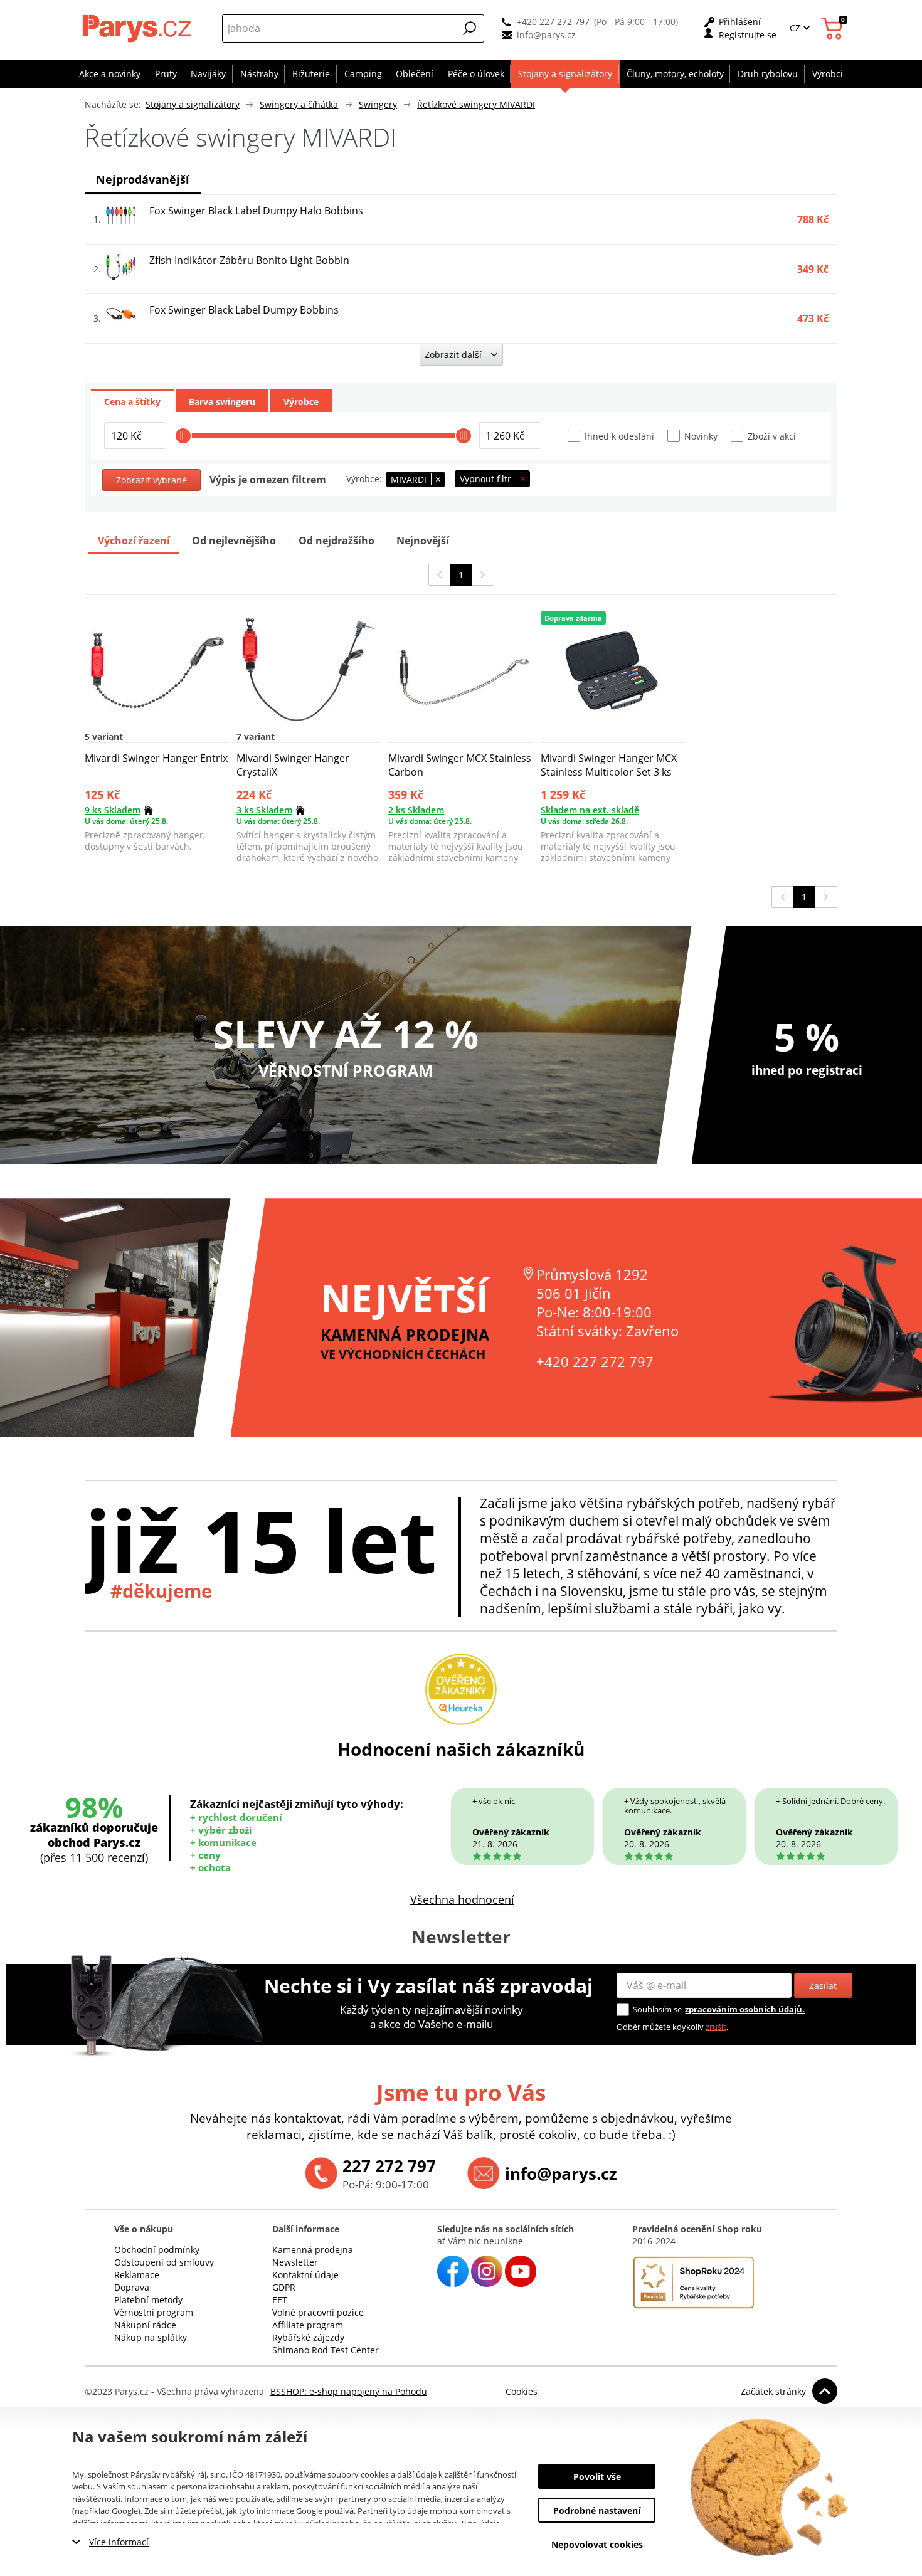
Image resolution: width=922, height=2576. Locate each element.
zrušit (716, 2027)
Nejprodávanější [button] (143, 179)
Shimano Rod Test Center (326, 2350)
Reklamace (137, 2275)
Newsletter (295, 2262)
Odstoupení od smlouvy (164, 2262)
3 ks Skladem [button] (264, 810)
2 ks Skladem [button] (416, 810)
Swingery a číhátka (299, 104)
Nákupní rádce (145, 2325)
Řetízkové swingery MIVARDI (476, 104)
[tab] (132, 401)
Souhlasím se (657, 2009)
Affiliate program (308, 2325)
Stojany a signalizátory (193, 104)
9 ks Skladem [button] (113, 810)
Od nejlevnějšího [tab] (234, 541)
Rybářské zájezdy (308, 2337)
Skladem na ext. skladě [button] (590, 810)
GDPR (284, 2287)
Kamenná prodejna (313, 2250)
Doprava (132, 2287)
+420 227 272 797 (553, 22)
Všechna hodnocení (462, 1899)
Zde (151, 2511)
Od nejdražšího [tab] (336, 541)
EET (280, 2300)
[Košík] (834, 29)
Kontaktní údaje (305, 2275)
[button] (470, 28)
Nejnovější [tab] (423, 541)
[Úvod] (138, 28)
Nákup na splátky (151, 2337)
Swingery (378, 104)
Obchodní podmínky (157, 2250)
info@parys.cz (546, 35)
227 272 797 (389, 2166)
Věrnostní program (154, 2312)
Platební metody (148, 2300)
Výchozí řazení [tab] (134, 541)
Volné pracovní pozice (318, 2312)
